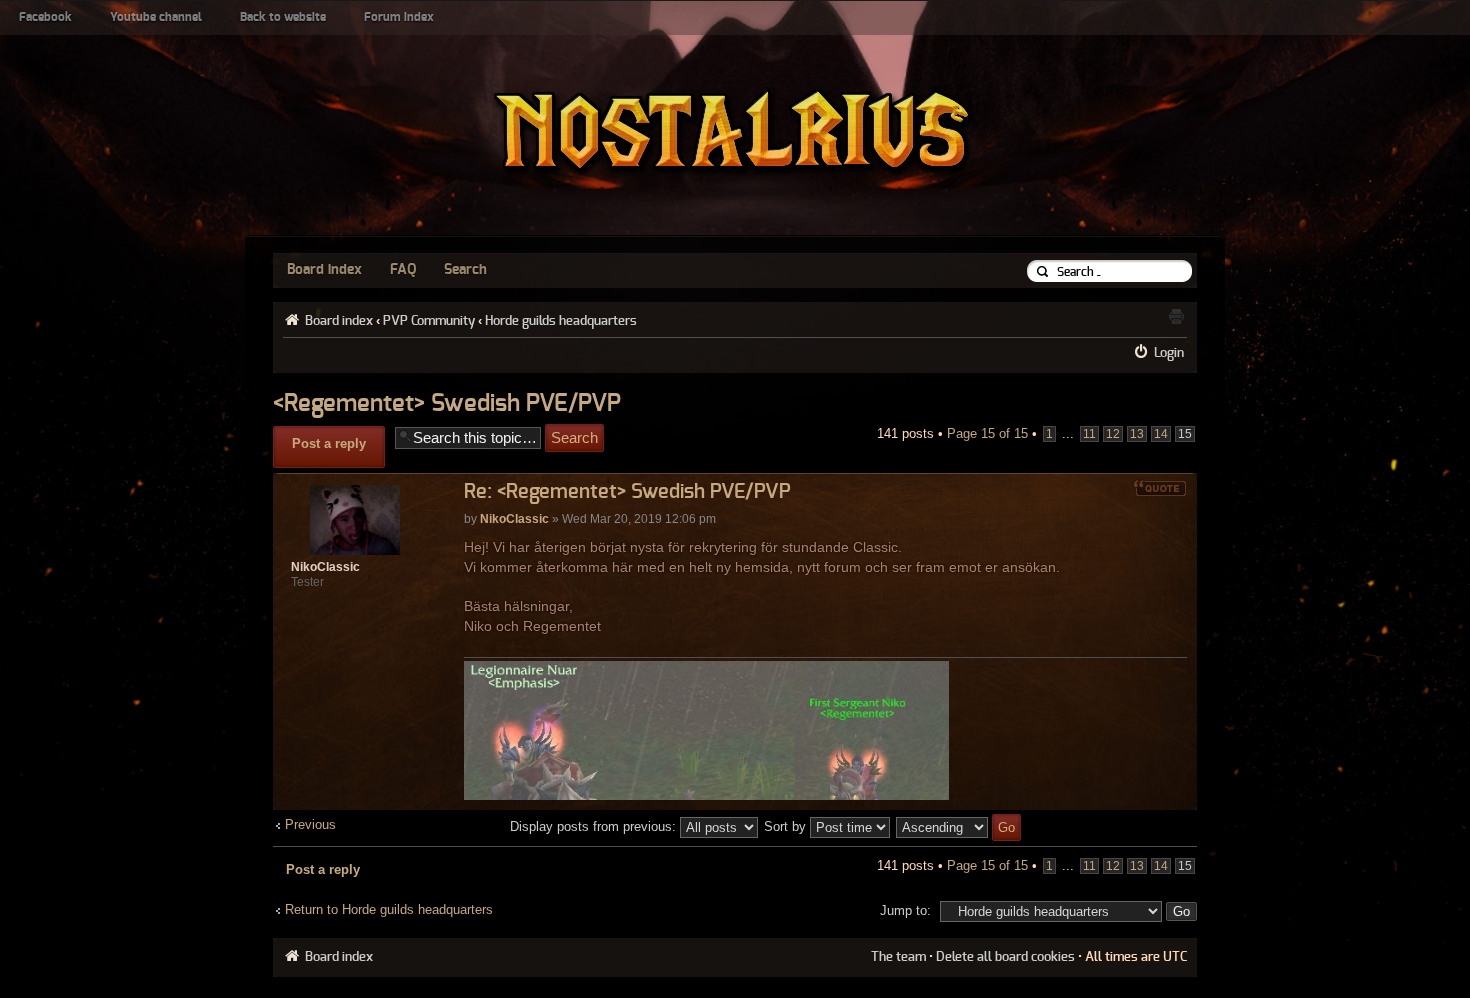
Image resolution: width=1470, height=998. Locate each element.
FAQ (403, 270)
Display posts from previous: (595, 826)
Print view (1176, 316)
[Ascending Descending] (959, 826)
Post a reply (329, 443)
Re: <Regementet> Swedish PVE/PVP (627, 492)
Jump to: (905, 910)
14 (1161, 434)
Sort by (787, 826)
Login (1169, 353)
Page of (987, 433)
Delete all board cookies (1005, 957)
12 (1113, 434)
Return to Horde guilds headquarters (389, 909)
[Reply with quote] (1160, 488)
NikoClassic (514, 519)
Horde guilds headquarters (561, 321)
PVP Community (429, 321)
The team (898, 957)
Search (465, 270)
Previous (310, 824)
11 (1089, 434)
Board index (324, 270)
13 (1137, 434)
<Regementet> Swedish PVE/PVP (447, 404)
